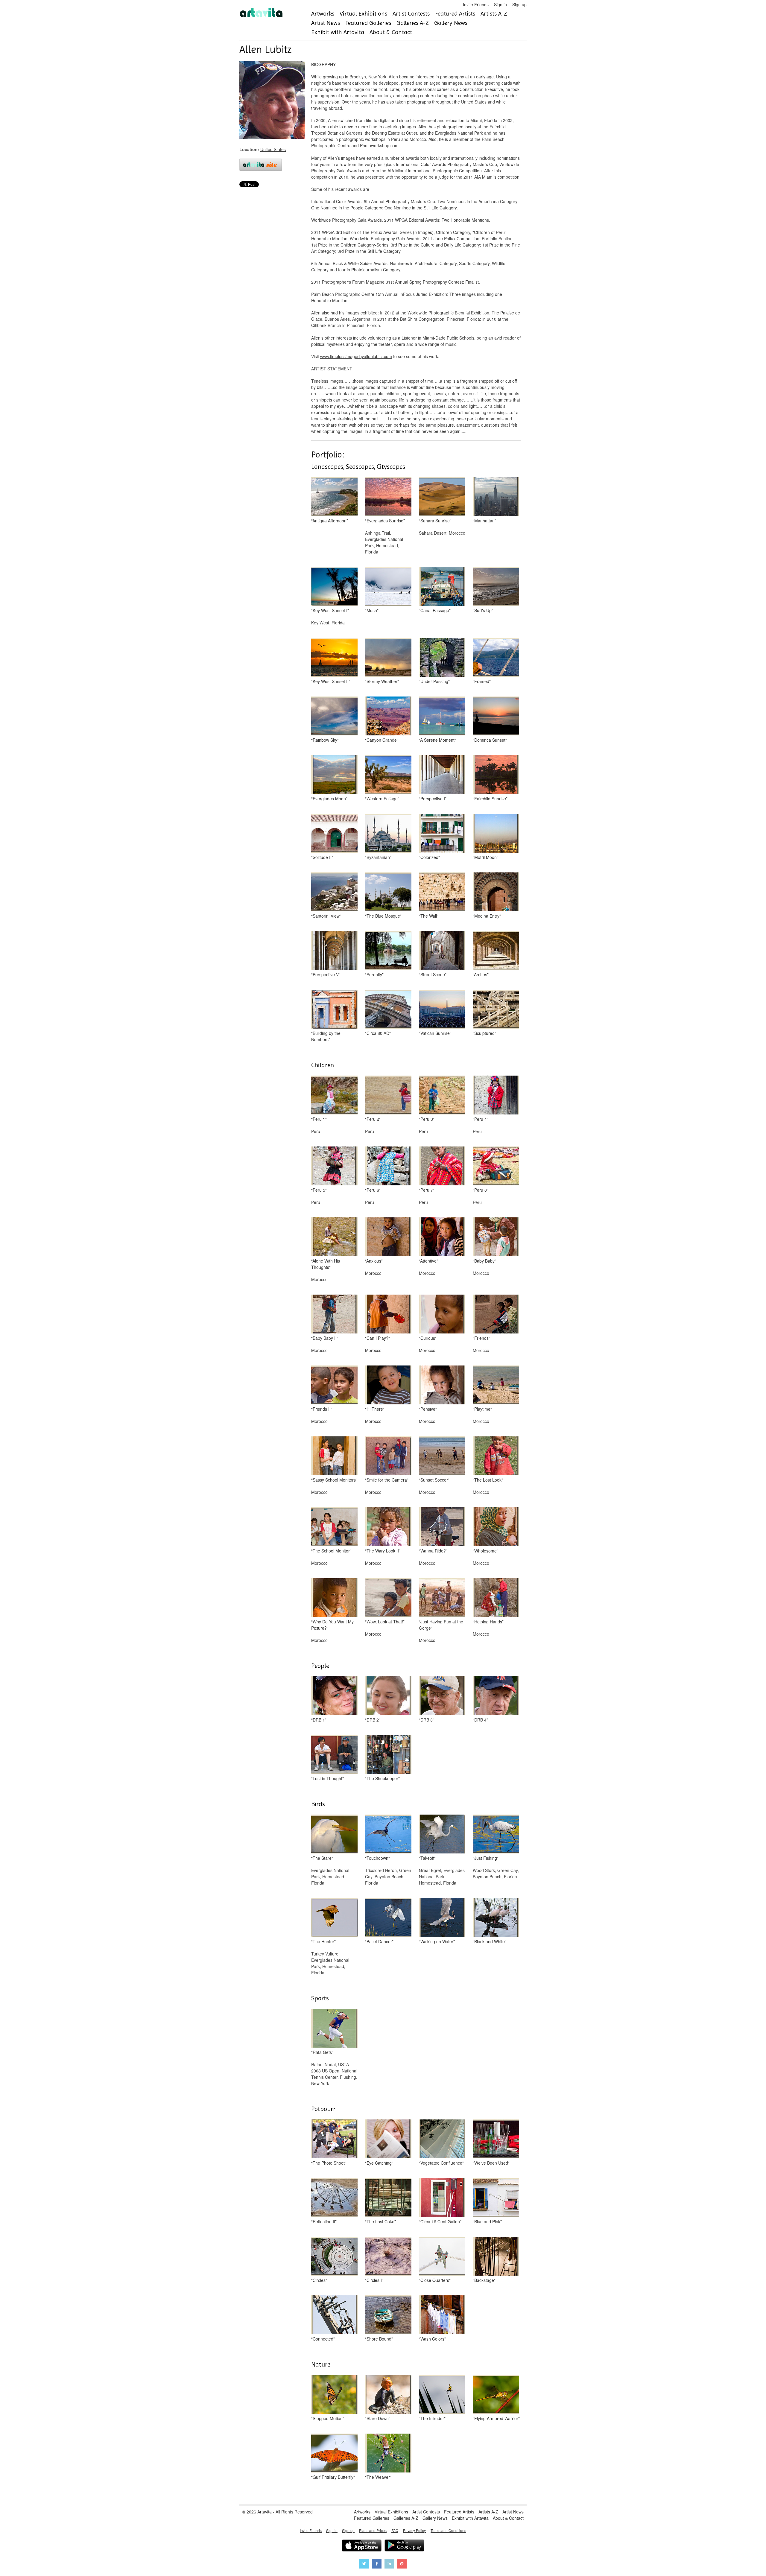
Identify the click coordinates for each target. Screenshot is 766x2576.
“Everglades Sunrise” (385, 521)
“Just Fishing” (486, 1858)
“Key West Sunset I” (330, 610)
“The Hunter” (323, 1941)
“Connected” (323, 2339)
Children (323, 1065)
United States (273, 149)
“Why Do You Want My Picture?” (332, 1625)
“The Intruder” (432, 2418)
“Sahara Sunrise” (435, 521)
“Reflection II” (324, 2221)
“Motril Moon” (485, 857)
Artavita (265, 2512)
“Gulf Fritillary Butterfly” (333, 2477)
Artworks (323, 14)
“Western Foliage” (382, 799)
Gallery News (451, 23)
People (320, 1666)
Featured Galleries (368, 23)
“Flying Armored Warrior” (496, 2418)
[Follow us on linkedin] (389, 2564)
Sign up (519, 4)
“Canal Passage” (435, 610)
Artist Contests (411, 14)
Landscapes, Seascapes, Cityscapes (358, 467)
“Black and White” (490, 1941)
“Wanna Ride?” (433, 1551)
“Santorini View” (326, 916)
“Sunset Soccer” (434, 1480)
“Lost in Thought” (327, 1778)
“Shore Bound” (379, 2339)
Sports (320, 1998)
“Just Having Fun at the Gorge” (441, 1625)
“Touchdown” (377, 1858)
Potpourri (324, 2109)
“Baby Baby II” (325, 1338)
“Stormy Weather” (382, 681)
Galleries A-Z (413, 23)
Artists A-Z (494, 14)
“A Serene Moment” (437, 740)
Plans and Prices (373, 2530)
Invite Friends (476, 4)
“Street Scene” (433, 974)
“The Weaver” (378, 2477)
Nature (321, 2364)
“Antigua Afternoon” (330, 521)
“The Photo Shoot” (329, 2163)
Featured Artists (455, 14)
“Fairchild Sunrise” (490, 799)
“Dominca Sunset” (490, 740)
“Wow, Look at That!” (385, 1622)
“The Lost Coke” (380, 2221)
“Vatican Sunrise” (435, 1033)
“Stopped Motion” (328, 2418)
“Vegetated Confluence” (441, 2163)
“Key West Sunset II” (331, 681)
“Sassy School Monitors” (334, 1480)
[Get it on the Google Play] (404, 2546)
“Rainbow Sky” (325, 740)
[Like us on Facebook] (377, 2564)
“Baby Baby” (484, 1261)
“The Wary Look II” (383, 1551)
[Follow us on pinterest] (402, 2564)
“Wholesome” (485, 1551)
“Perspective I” (433, 799)
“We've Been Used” (491, 2163)
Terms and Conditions (448, 2530)
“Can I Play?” (377, 1338)
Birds (318, 1804)
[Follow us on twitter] (364, 2564)
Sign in (500, 4)
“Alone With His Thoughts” (326, 1264)
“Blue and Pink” (487, 2221)
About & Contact (391, 32)
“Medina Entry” (487, 916)
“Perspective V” (326, 974)
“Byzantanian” (378, 857)
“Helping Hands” (488, 1622)
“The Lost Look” (488, 1480)
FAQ (395, 2530)
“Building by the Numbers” (326, 1036)
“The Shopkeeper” (382, 1778)
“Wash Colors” (432, 2339)
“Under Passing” (434, 681)
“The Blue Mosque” (383, 916)
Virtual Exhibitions (363, 14)
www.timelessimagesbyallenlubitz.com (356, 356)
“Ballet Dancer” (379, 1941)
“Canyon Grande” (382, 740)
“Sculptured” (484, 1033)
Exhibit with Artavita (338, 32)
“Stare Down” (378, 2418)
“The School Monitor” (331, 1551)
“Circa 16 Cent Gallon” (440, 2221)
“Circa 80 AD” (378, 1033)
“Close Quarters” (435, 2280)
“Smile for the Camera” (387, 1480)
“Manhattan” (484, 521)
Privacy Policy (414, 2530)
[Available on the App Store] (362, 2546)
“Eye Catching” (379, 2163)
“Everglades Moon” (329, 799)
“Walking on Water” (437, 1941)
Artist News (326, 23)
